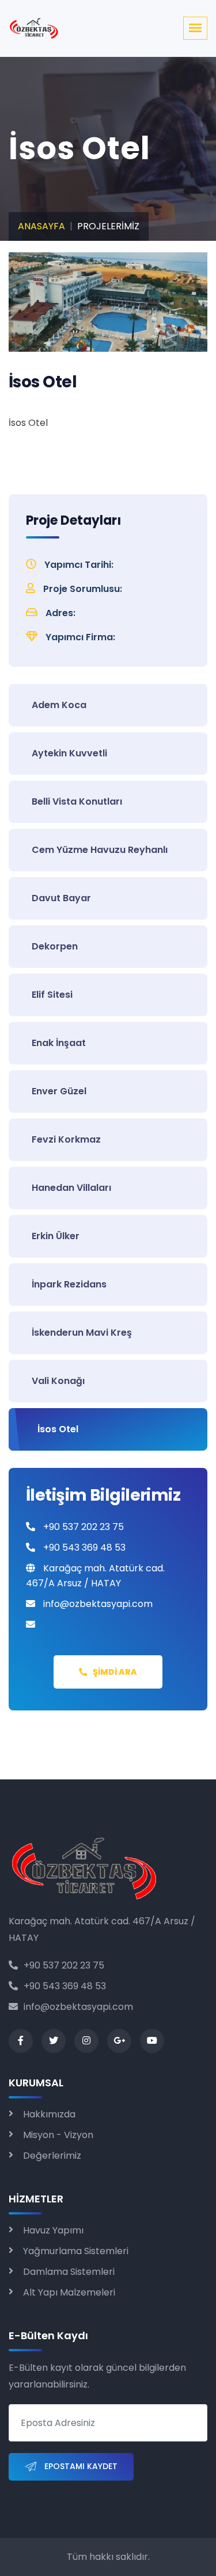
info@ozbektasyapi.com (78, 2007)
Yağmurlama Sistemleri (76, 2251)
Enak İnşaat (59, 1043)
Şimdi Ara (115, 1672)
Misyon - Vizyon (58, 2135)
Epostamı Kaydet (80, 2466)
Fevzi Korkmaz (66, 1139)
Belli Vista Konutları (77, 801)
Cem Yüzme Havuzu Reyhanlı (100, 850)
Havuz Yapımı (53, 2230)
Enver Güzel (59, 1091)
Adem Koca (59, 705)
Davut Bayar (61, 898)
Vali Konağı (58, 1381)
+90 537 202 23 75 (64, 1965)
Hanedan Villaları (71, 1188)
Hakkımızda (49, 2114)
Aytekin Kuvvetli (69, 753)
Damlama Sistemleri (69, 2272)
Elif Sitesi (52, 995)
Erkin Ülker (56, 1236)
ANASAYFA (41, 226)
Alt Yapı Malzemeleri (69, 2292)
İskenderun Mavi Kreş (82, 1333)
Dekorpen (55, 946)
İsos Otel (58, 1429)
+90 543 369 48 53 (65, 1986)
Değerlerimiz (52, 2156)
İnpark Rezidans (69, 1284)
